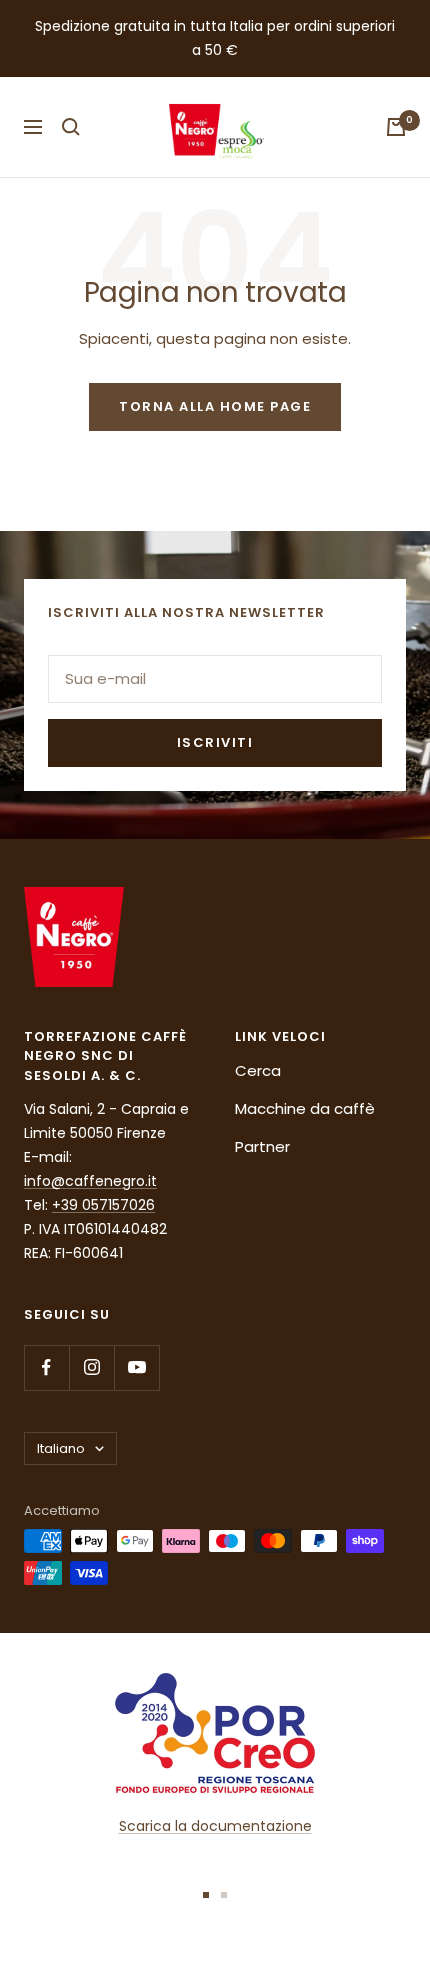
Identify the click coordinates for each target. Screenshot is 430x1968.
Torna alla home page (215, 406)
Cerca (258, 1070)
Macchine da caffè (305, 1108)
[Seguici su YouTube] (136, 1367)
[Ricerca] (71, 127)
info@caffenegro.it (90, 1181)
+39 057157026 (103, 1205)
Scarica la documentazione (215, 1826)
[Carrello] (396, 127)
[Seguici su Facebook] (46, 1367)
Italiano (61, 1448)
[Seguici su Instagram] (91, 1367)
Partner (262, 1146)
